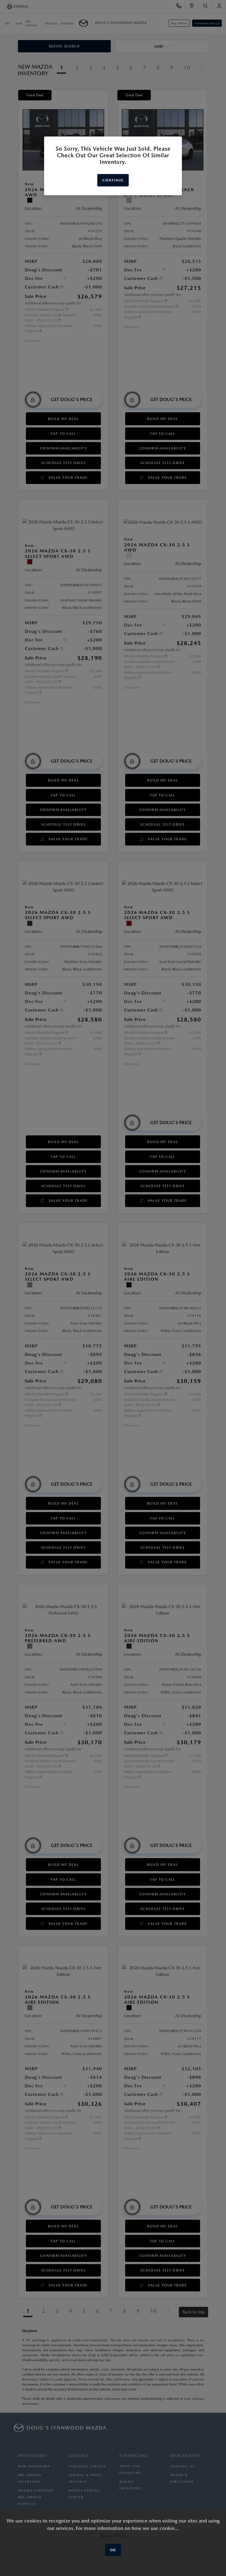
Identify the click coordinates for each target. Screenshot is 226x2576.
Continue (113, 180)
